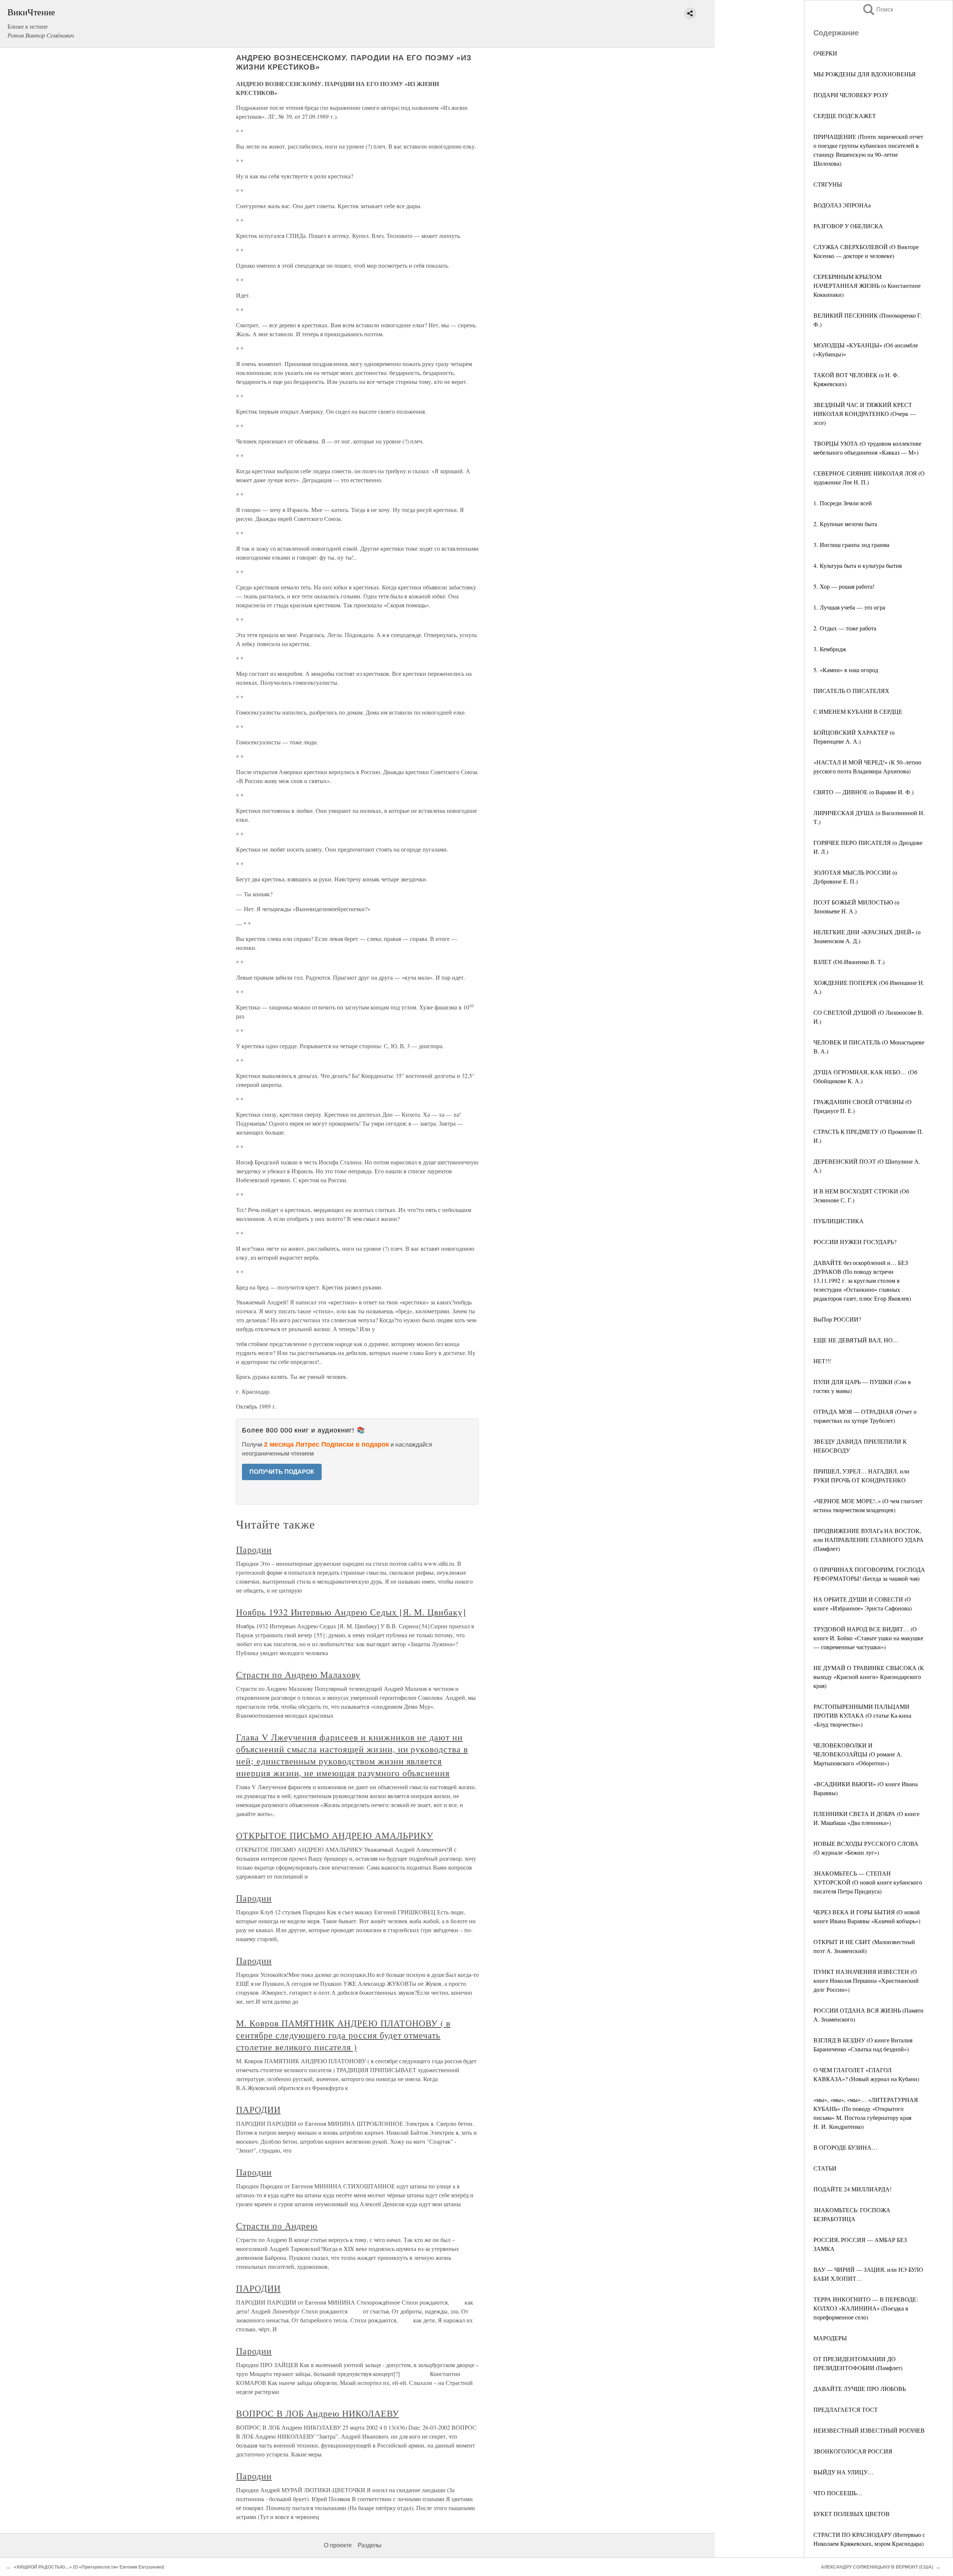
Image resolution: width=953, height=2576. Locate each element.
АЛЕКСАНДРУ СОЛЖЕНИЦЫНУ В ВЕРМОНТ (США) (877, 2567)
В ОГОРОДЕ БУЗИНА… (845, 2147)
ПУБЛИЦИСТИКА (839, 1221)
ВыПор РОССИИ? (837, 1319)
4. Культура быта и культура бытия (858, 565)
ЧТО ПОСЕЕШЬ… (838, 2493)
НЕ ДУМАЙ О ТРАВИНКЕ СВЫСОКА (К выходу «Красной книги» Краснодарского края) (869, 1677)
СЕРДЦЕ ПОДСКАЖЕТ (845, 116)
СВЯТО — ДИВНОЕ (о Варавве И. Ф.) (863, 792)
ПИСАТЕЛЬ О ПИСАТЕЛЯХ (851, 691)
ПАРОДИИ (258, 2109)
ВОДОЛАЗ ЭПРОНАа (842, 205)
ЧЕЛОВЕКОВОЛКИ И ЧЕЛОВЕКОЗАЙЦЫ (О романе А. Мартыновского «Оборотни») (858, 1754)
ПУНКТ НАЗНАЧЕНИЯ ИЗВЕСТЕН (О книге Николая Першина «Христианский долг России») (866, 1980)
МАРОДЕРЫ (830, 2338)
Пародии (254, 1549)
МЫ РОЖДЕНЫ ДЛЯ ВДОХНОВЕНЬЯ (865, 74)
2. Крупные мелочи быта (845, 524)
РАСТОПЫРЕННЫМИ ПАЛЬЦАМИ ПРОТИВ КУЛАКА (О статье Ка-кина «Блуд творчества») (862, 1715)
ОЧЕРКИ (825, 53)
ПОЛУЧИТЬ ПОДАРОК (282, 1472)
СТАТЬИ (825, 2168)
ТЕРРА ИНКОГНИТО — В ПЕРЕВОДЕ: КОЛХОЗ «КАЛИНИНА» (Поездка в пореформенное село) (866, 2308)
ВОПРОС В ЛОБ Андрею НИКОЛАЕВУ (318, 2413)
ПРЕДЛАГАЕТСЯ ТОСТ (846, 2409)
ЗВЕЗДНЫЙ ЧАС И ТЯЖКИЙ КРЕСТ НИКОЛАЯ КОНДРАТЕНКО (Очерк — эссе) (865, 414)
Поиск (877, 9)
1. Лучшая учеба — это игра (849, 607)
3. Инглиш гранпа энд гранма (851, 545)
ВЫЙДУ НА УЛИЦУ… (844, 2472)
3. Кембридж (830, 649)
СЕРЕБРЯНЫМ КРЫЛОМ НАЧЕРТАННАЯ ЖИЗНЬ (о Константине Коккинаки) (867, 285)
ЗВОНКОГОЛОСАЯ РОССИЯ (853, 2451)
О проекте (338, 2545)
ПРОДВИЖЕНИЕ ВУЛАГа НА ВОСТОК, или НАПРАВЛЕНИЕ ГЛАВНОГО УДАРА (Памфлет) (868, 1540)
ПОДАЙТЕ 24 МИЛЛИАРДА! (852, 2189)
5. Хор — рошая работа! (844, 586)
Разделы (370, 2545)
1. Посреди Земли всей (843, 503)
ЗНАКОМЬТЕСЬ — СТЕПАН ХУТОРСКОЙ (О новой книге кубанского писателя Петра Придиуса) (868, 1882)
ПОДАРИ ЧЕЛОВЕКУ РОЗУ (851, 95)
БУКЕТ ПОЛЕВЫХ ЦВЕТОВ (852, 2514)
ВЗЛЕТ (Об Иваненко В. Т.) (849, 962)
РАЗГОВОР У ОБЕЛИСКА (848, 226)
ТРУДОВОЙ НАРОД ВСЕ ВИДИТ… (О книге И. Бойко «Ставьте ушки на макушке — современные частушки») (868, 1638)
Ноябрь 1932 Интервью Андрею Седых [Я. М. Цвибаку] (351, 1612)
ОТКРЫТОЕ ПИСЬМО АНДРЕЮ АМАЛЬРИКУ (335, 1835)
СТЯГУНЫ (828, 184)
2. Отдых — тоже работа (845, 628)
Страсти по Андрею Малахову (298, 1675)
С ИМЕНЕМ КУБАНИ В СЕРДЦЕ (858, 711)
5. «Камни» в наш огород (846, 670)
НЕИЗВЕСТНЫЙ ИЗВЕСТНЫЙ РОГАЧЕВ (869, 2430)
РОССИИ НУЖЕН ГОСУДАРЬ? (855, 1242)
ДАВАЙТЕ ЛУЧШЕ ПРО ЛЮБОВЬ (860, 2389)
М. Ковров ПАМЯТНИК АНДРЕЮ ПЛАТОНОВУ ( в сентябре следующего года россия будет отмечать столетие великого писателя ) (343, 2035)
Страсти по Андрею (277, 2226)
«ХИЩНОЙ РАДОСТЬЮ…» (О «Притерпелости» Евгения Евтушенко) (89, 2567)
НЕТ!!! (822, 1361)
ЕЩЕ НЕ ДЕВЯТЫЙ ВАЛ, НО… (856, 1340)
